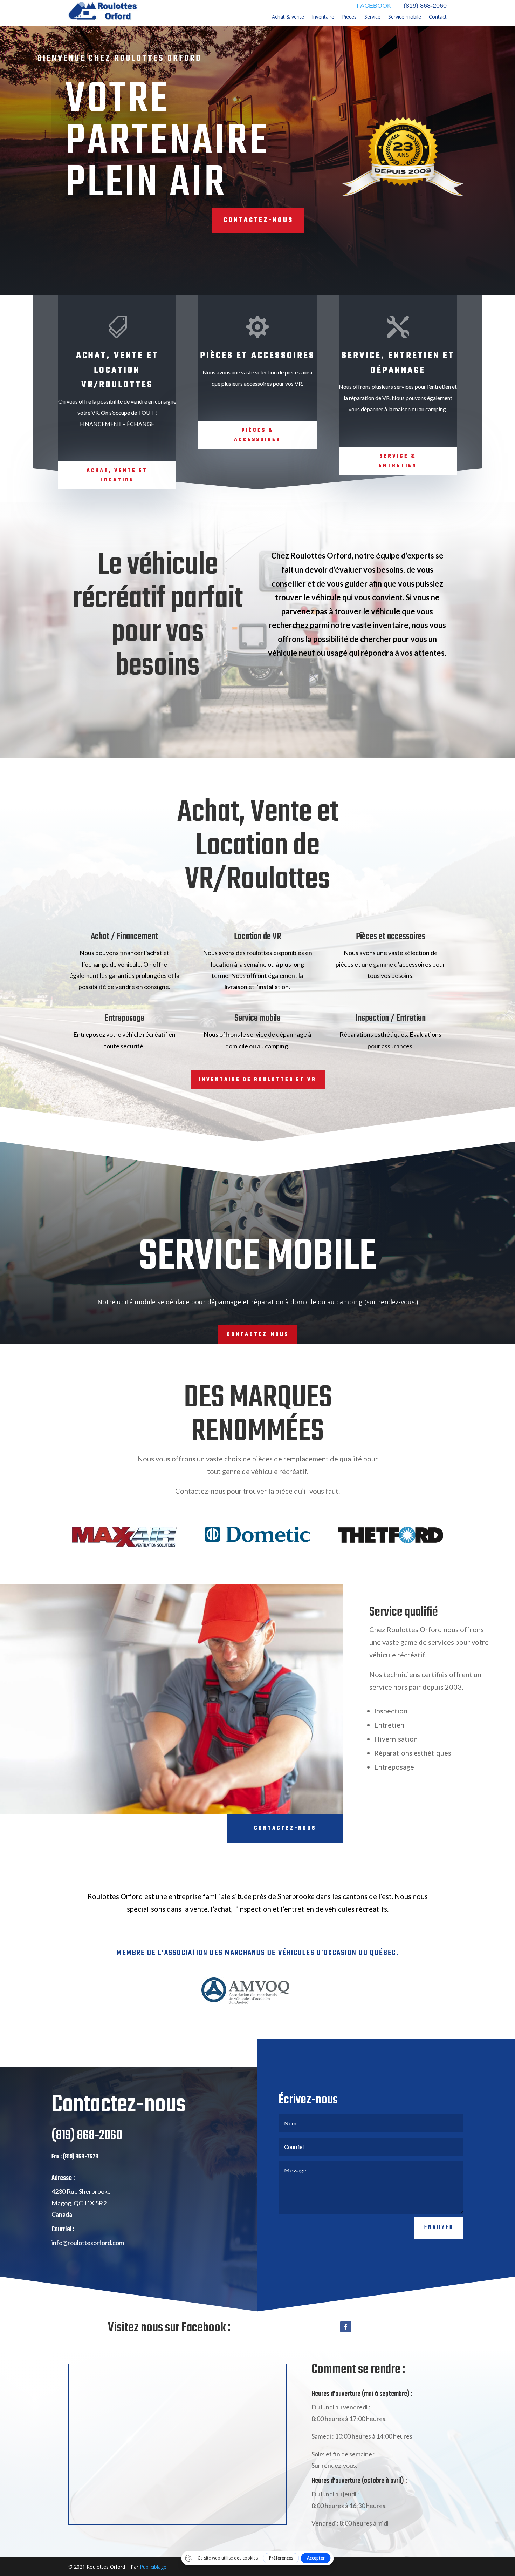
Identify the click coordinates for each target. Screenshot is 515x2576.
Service (372, 17)
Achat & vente (288, 17)
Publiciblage (153, 2567)
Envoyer (439, 2228)
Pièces (349, 17)
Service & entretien (398, 461)
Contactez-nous (258, 220)
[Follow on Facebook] (346, 2327)
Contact (438, 17)
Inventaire (323, 17)
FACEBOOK (374, 6)
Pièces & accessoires (257, 435)
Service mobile (405, 17)
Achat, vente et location (117, 475)
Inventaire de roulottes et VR (258, 1080)
